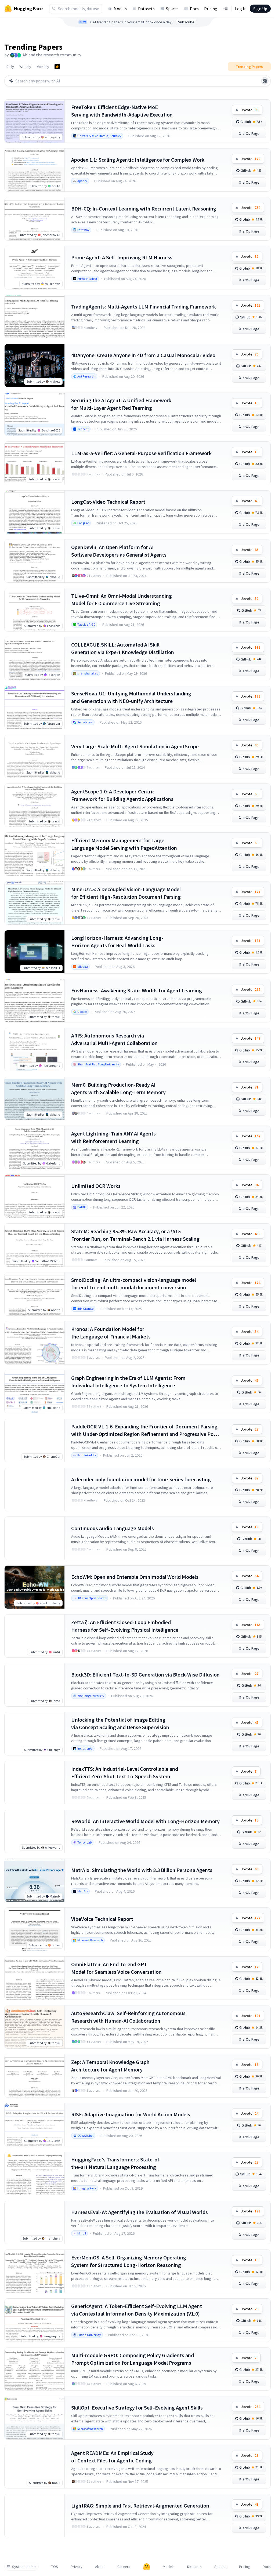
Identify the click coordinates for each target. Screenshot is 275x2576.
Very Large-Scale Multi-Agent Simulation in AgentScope (135, 746)
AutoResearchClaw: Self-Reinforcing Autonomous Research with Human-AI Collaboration (128, 2017)
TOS (55, 2567)
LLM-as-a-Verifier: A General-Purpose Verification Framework (141, 453)
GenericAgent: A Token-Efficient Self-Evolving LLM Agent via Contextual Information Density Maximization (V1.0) (137, 2310)
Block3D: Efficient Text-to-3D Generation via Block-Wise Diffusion (145, 1675)
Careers (124, 2567)
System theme (24, 2567)
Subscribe (186, 22)
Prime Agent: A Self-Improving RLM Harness (122, 257)
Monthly (43, 67)
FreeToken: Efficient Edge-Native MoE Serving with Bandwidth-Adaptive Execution (122, 111)
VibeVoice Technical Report (102, 1919)
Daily (10, 67)
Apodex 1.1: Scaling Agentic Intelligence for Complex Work (138, 160)
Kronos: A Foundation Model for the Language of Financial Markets (111, 1333)
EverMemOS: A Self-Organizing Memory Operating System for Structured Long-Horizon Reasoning (129, 2261)
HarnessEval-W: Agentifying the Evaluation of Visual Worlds (140, 2212)
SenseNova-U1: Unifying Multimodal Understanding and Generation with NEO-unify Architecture (131, 697)
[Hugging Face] (147, 2567)
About (100, 2567)
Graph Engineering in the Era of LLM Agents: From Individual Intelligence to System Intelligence (128, 1382)
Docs (194, 9)
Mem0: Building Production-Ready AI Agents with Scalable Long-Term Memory (118, 1088)
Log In (241, 9)
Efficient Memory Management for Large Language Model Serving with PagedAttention (124, 844)
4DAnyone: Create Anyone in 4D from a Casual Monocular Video (143, 355)
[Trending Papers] (57, 67)
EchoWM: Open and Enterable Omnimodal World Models (135, 1577)
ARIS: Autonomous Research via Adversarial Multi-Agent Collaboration (114, 1039)
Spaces (172, 9)
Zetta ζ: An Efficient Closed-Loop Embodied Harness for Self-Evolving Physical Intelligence (125, 1626)
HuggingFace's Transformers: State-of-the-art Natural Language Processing (116, 2163)
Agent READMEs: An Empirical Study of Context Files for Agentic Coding (112, 2457)
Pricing (211, 9)
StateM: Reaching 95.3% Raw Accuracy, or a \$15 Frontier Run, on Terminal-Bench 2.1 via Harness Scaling (135, 1235)
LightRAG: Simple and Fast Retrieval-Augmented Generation (140, 2506)
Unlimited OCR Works (96, 1186)
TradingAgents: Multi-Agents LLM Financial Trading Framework (144, 306)
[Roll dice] (265, 81)
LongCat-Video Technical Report (108, 502)
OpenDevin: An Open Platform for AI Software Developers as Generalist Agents (119, 551)
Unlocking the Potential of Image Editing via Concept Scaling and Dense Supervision (120, 1723)
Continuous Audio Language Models (113, 1528)
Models (120, 9)
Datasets (146, 9)
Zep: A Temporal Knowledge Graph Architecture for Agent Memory (110, 2066)
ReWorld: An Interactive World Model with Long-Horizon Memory (145, 1821)
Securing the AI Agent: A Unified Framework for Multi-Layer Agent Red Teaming (121, 404)
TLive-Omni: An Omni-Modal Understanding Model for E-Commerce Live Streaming (122, 599)
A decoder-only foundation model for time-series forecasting (141, 1479)
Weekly (25, 67)
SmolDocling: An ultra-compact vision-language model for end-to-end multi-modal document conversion (134, 1284)
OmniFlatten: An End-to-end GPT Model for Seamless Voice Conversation (116, 1968)
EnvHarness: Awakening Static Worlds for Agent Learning (137, 990)
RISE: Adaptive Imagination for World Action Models (131, 2114)
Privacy (77, 2567)
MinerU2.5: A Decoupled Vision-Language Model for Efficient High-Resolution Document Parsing (126, 893)
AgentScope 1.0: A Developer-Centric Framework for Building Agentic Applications (122, 795)
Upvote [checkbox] (249, 110)
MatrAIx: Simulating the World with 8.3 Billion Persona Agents (142, 1870)
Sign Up (260, 9)
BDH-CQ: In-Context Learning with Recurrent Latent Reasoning (144, 208)
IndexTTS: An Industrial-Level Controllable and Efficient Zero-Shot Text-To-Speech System (125, 1773)
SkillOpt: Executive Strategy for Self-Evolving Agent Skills (137, 2408)
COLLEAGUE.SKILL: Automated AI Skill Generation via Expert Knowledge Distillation (123, 648)
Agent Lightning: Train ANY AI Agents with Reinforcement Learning (113, 1137)
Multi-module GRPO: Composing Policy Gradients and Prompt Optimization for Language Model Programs (133, 2359)
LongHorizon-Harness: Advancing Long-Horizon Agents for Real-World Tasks (117, 941)
